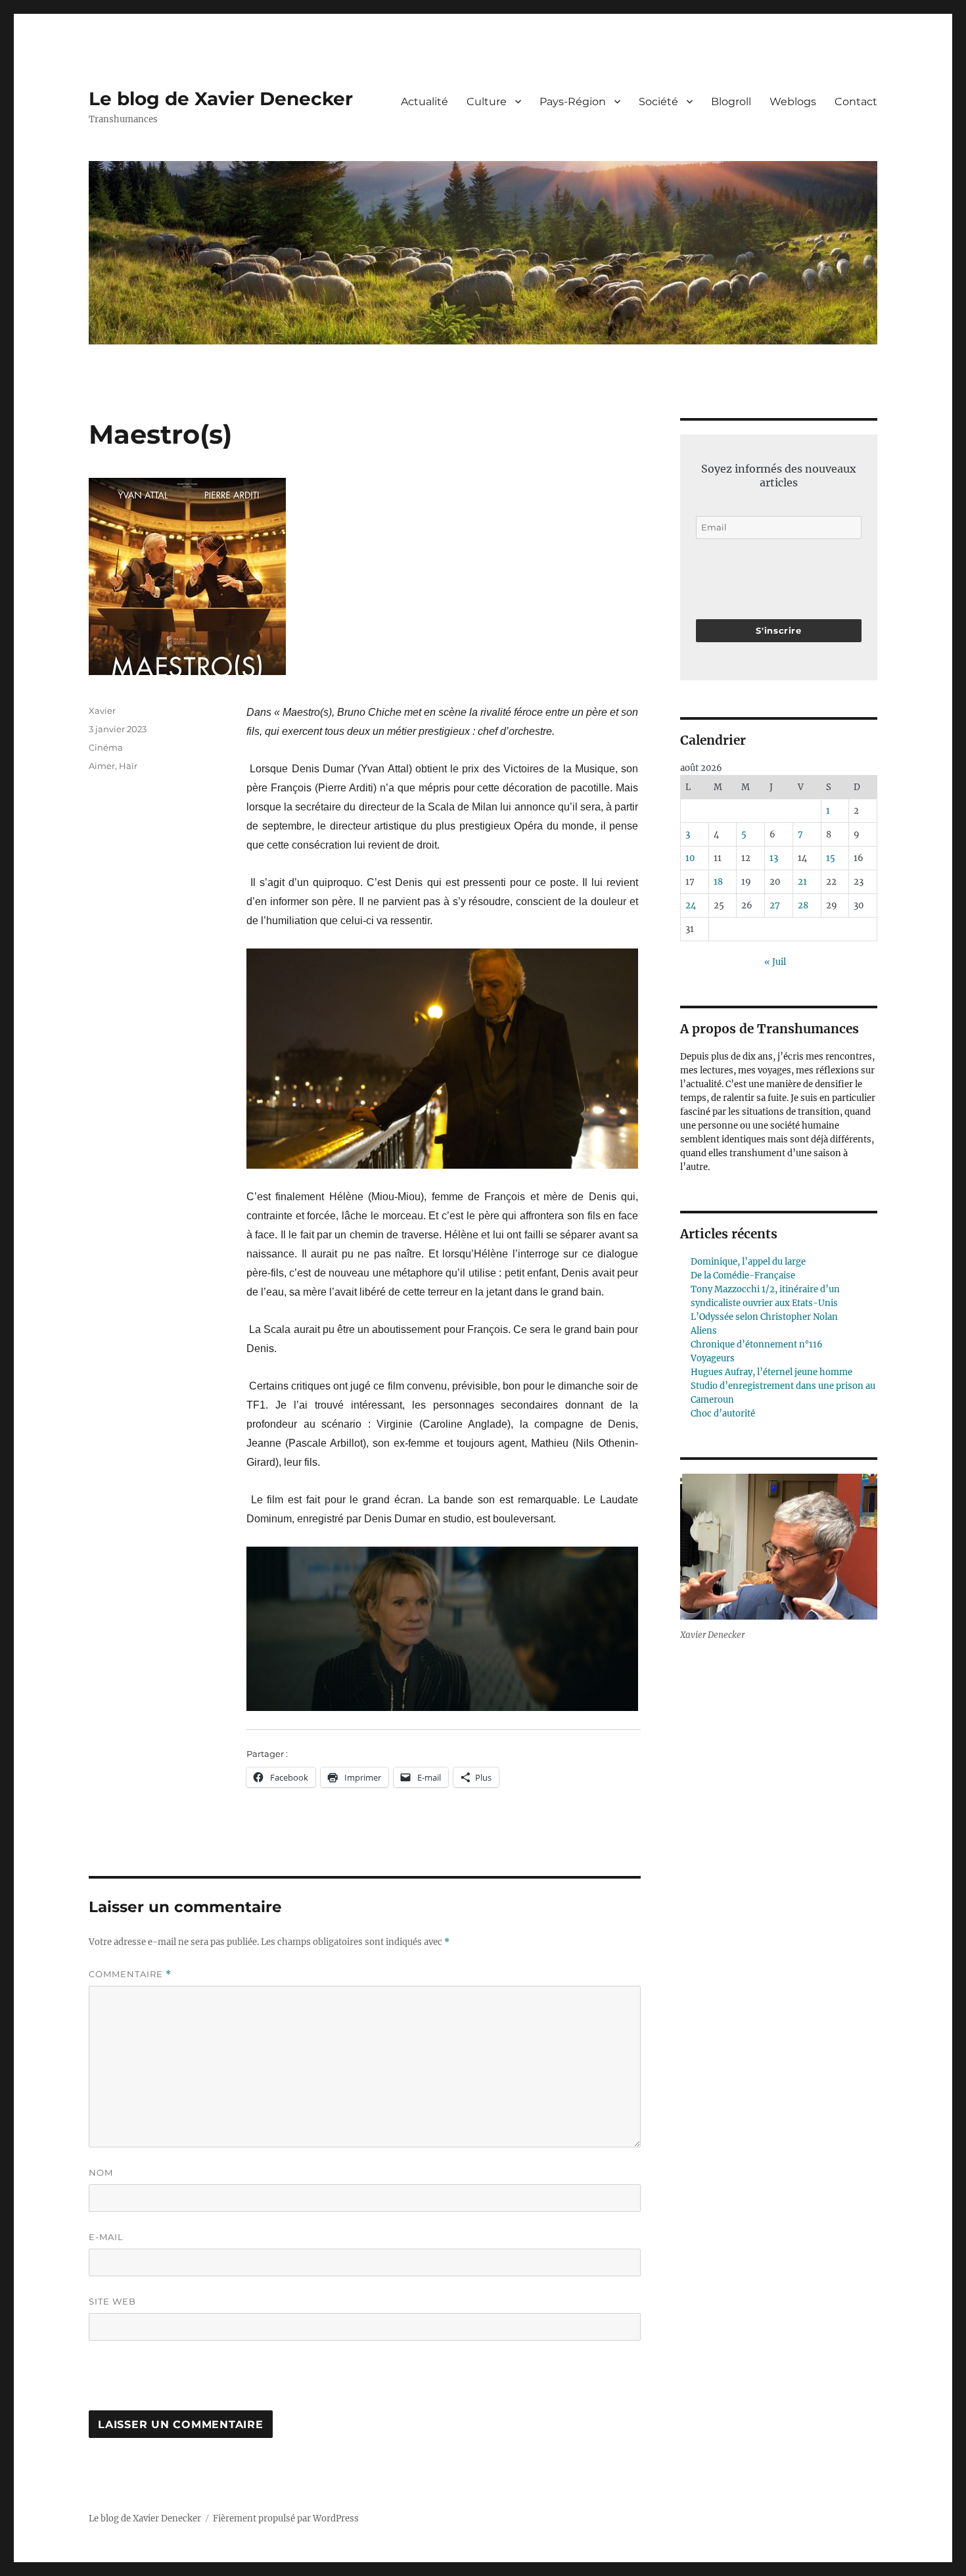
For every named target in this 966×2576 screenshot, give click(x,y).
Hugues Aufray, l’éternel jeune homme (771, 1372)
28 (803, 905)
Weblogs (793, 102)
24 (691, 905)
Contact (856, 102)
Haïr (128, 766)
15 (831, 858)
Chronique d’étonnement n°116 (757, 1345)
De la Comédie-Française (743, 1276)
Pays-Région (573, 102)
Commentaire (130, 1974)
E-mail (106, 2237)
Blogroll (731, 102)
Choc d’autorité (723, 1414)
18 (718, 882)
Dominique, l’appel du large (748, 1262)
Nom (101, 2172)
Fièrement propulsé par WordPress (286, 2518)
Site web (112, 2301)
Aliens (704, 1331)
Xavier (102, 711)
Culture (487, 102)
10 (690, 858)
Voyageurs (713, 1358)
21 (802, 882)
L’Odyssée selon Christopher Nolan (764, 1317)
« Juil (775, 962)
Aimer (102, 766)
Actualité (425, 102)
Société (658, 102)
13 (774, 858)
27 (775, 905)
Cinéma (106, 747)
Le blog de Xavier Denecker (221, 99)
